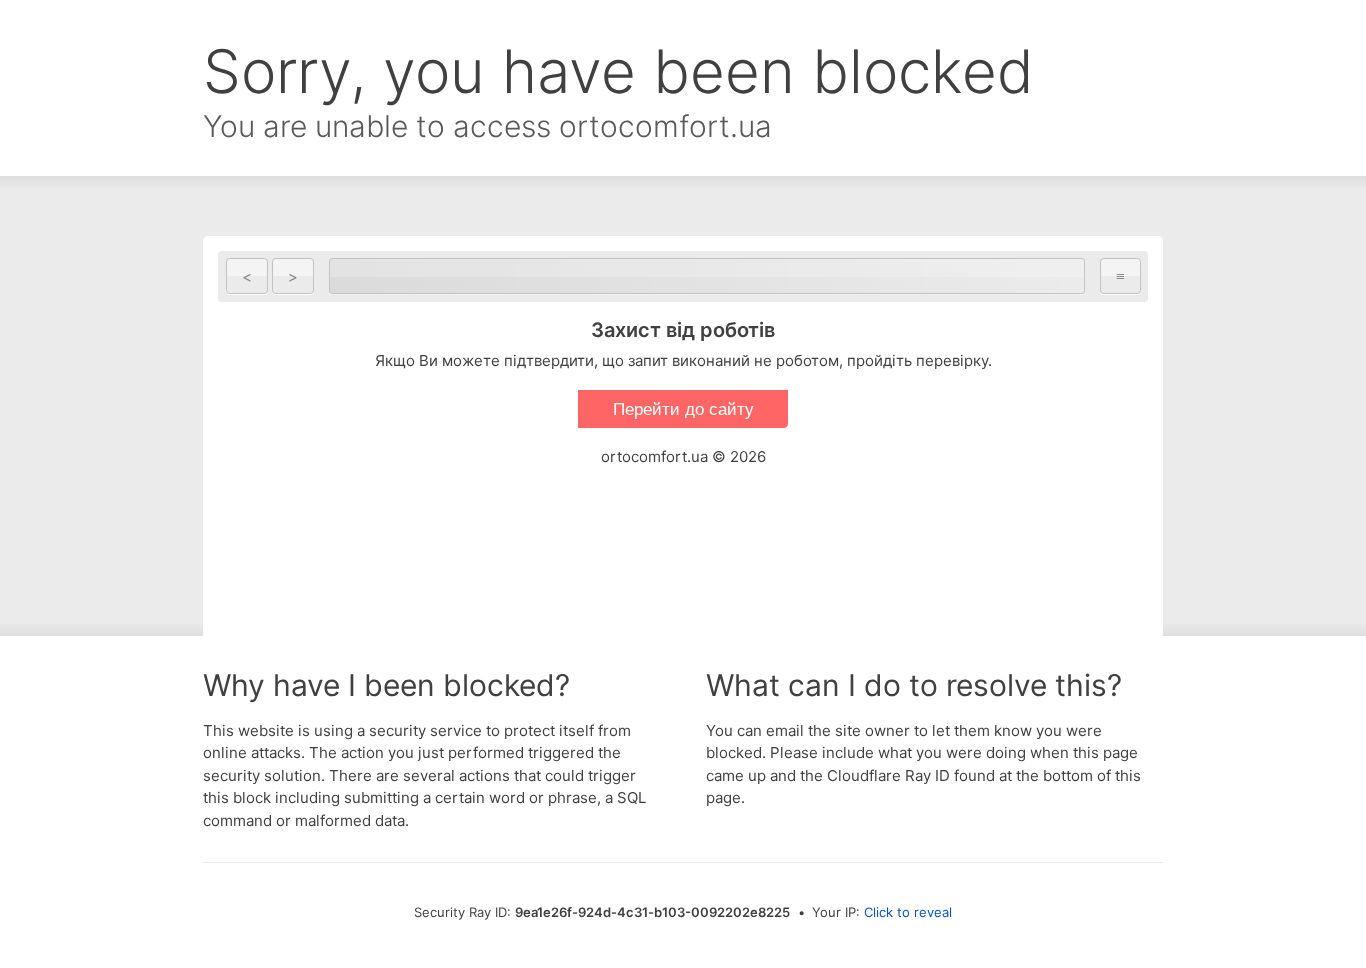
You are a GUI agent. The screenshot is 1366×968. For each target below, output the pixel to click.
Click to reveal (908, 912)
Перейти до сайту (683, 409)
